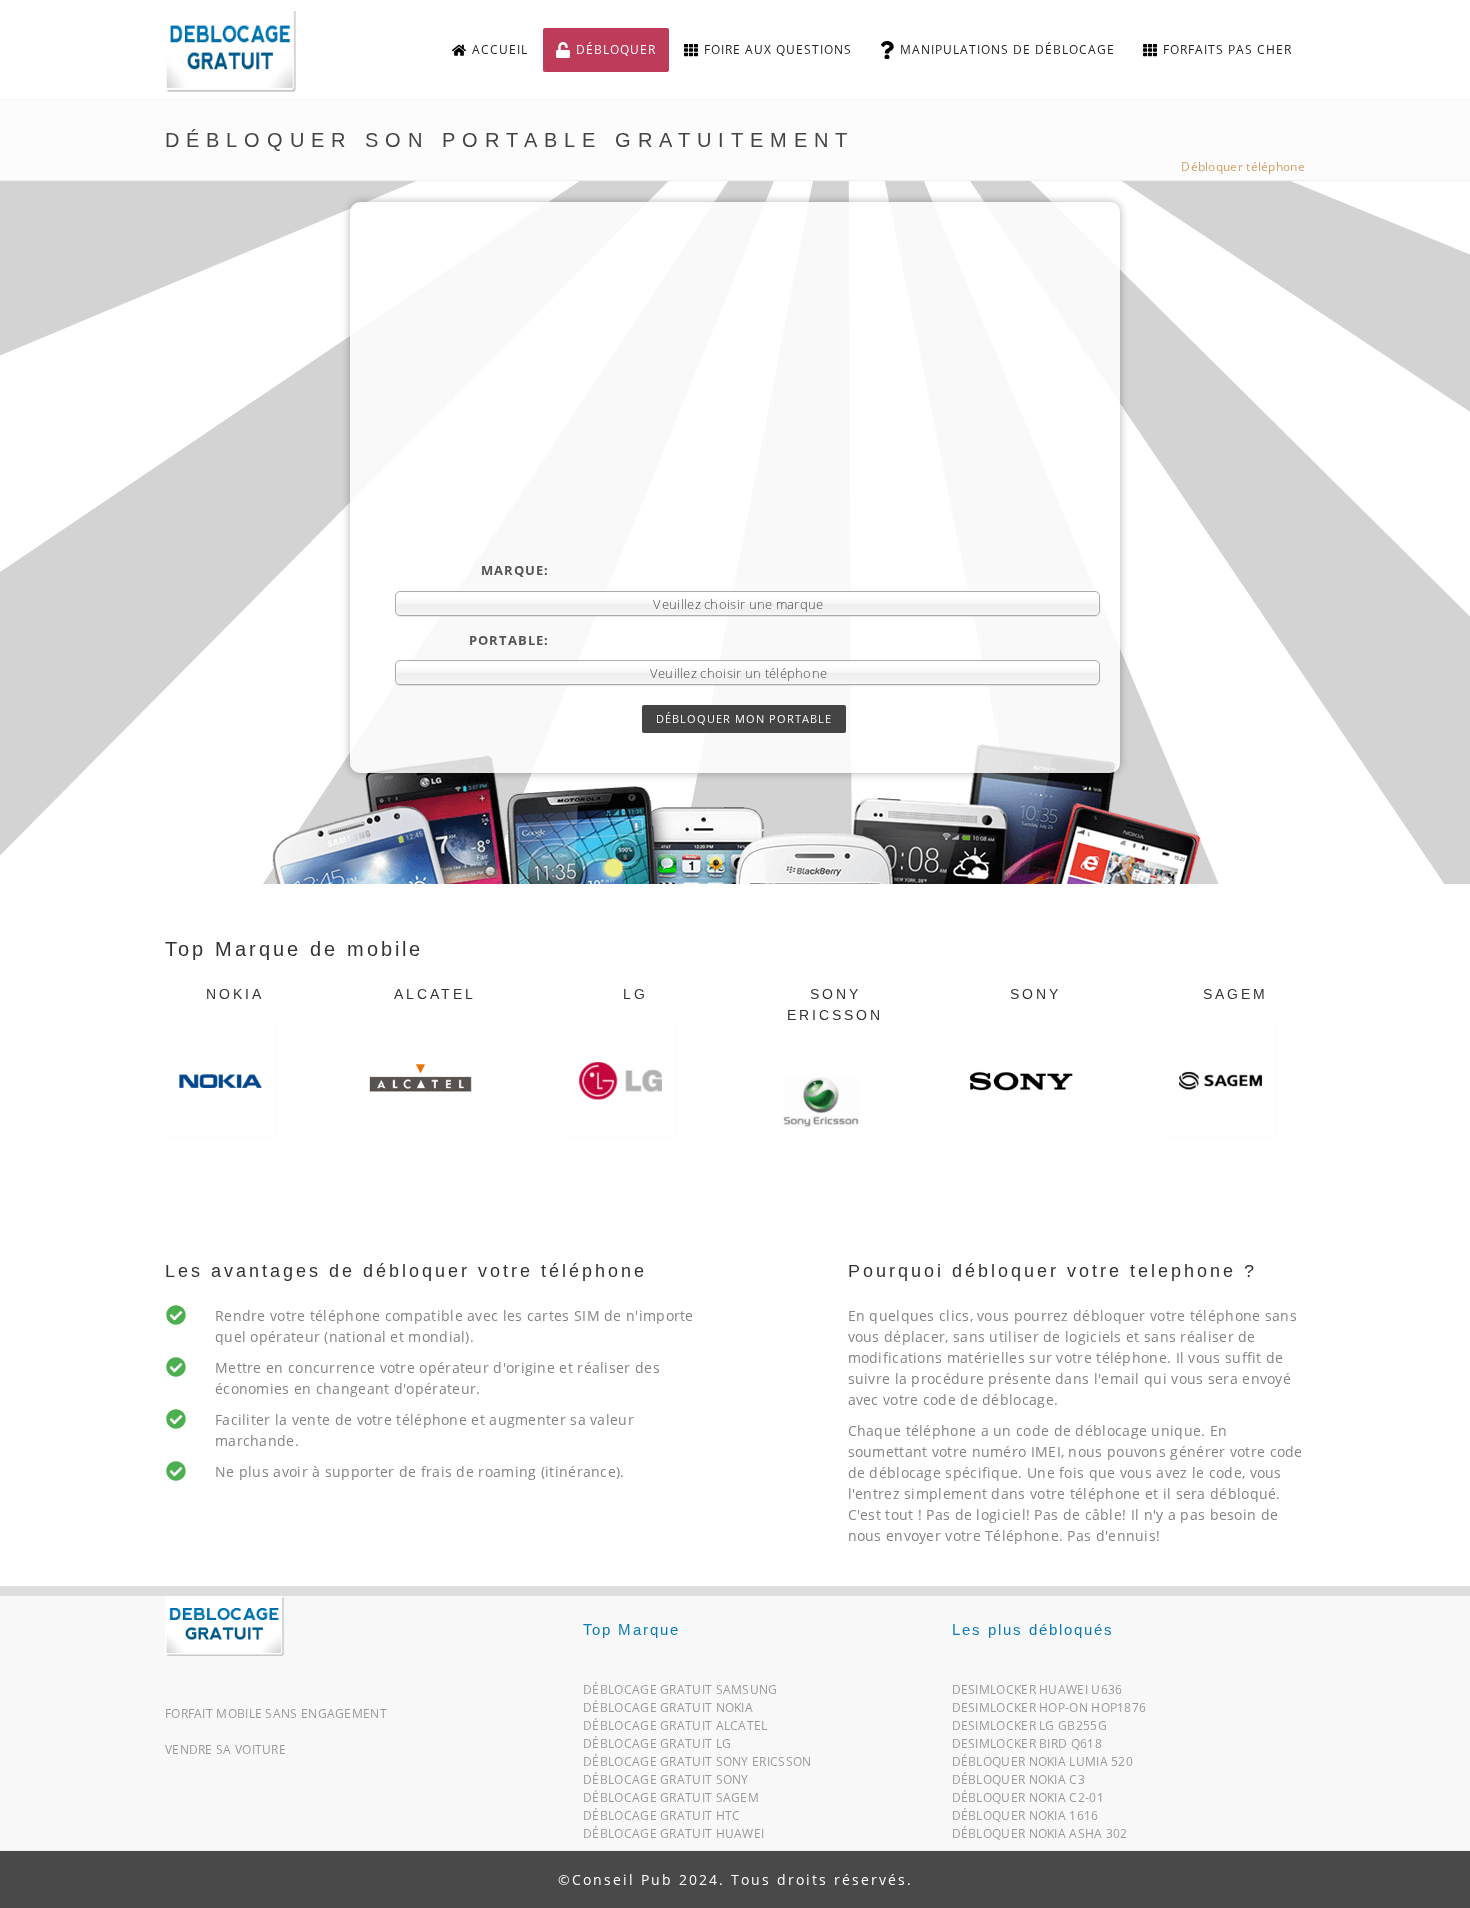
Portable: (509, 640)
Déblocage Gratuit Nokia (668, 1711)
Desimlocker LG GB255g (1029, 1729)
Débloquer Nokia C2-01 (1028, 1801)
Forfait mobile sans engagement (276, 1713)
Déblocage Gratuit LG (657, 1747)
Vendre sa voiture (225, 1749)
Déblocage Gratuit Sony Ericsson (697, 1765)
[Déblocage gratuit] (247, 50)
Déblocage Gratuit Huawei (673, 1837)
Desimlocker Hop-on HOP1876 (1049, 1711)
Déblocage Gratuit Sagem (671, 1801)
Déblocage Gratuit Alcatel (675, 1729)
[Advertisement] (747, 411)
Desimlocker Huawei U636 (1037, 1693)
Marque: (515, 570)
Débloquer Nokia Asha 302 (1040, 1837)
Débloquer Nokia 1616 (1025, 1819)
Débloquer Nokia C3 (1018, 1783)
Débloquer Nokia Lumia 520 (1043, 1765)
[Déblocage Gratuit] (224, 1624)
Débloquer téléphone (1243, 166)
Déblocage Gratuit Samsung (680, 1693)
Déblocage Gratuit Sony (666, 1783)
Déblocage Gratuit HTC (661, 1819)
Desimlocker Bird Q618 (1027, 1747)
